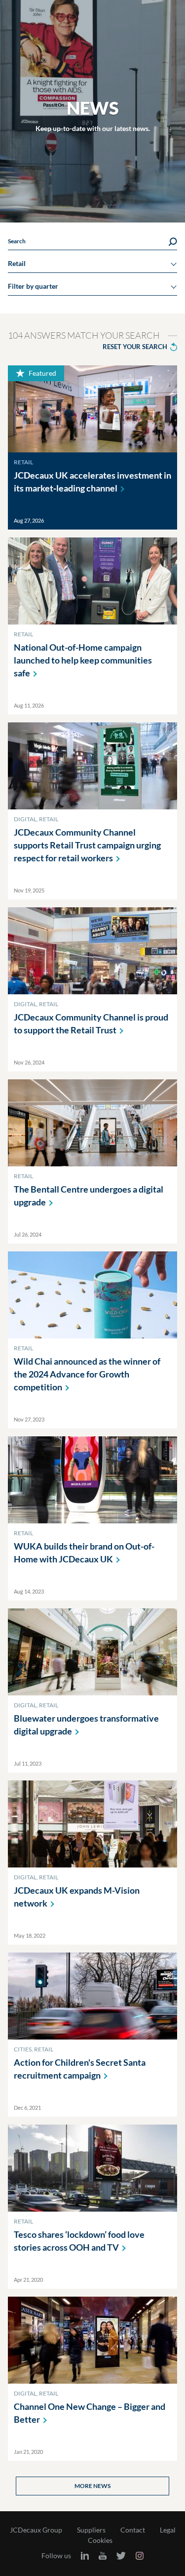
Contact (133, 2530)
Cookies (100, 2540)
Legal (168, 2530)
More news (92, 2486)
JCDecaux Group (36, 2530)
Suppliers (91, 2530)
